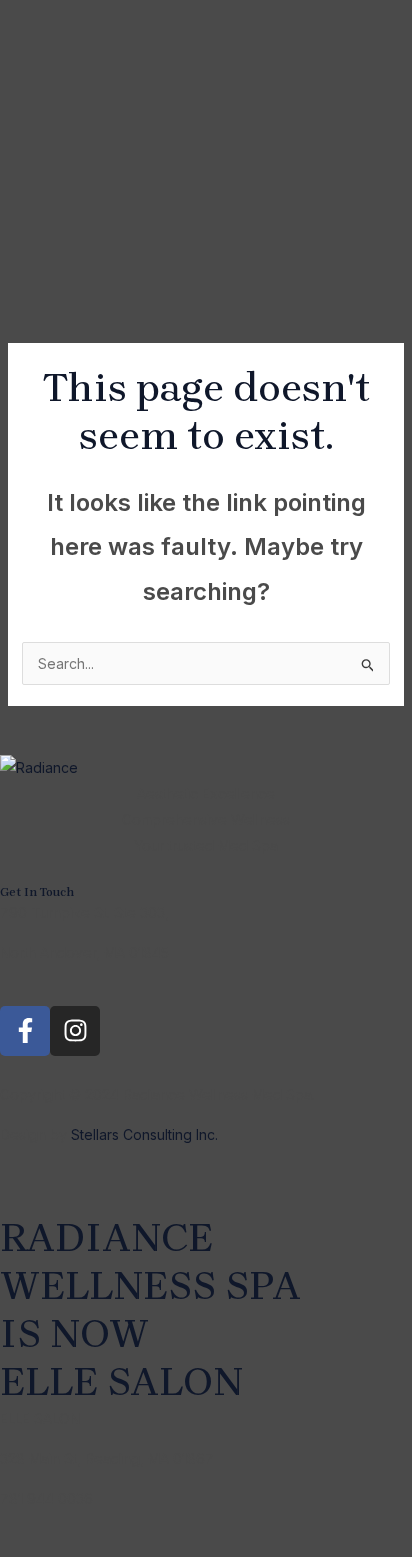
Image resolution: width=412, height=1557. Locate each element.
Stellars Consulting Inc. (142, 1134)
